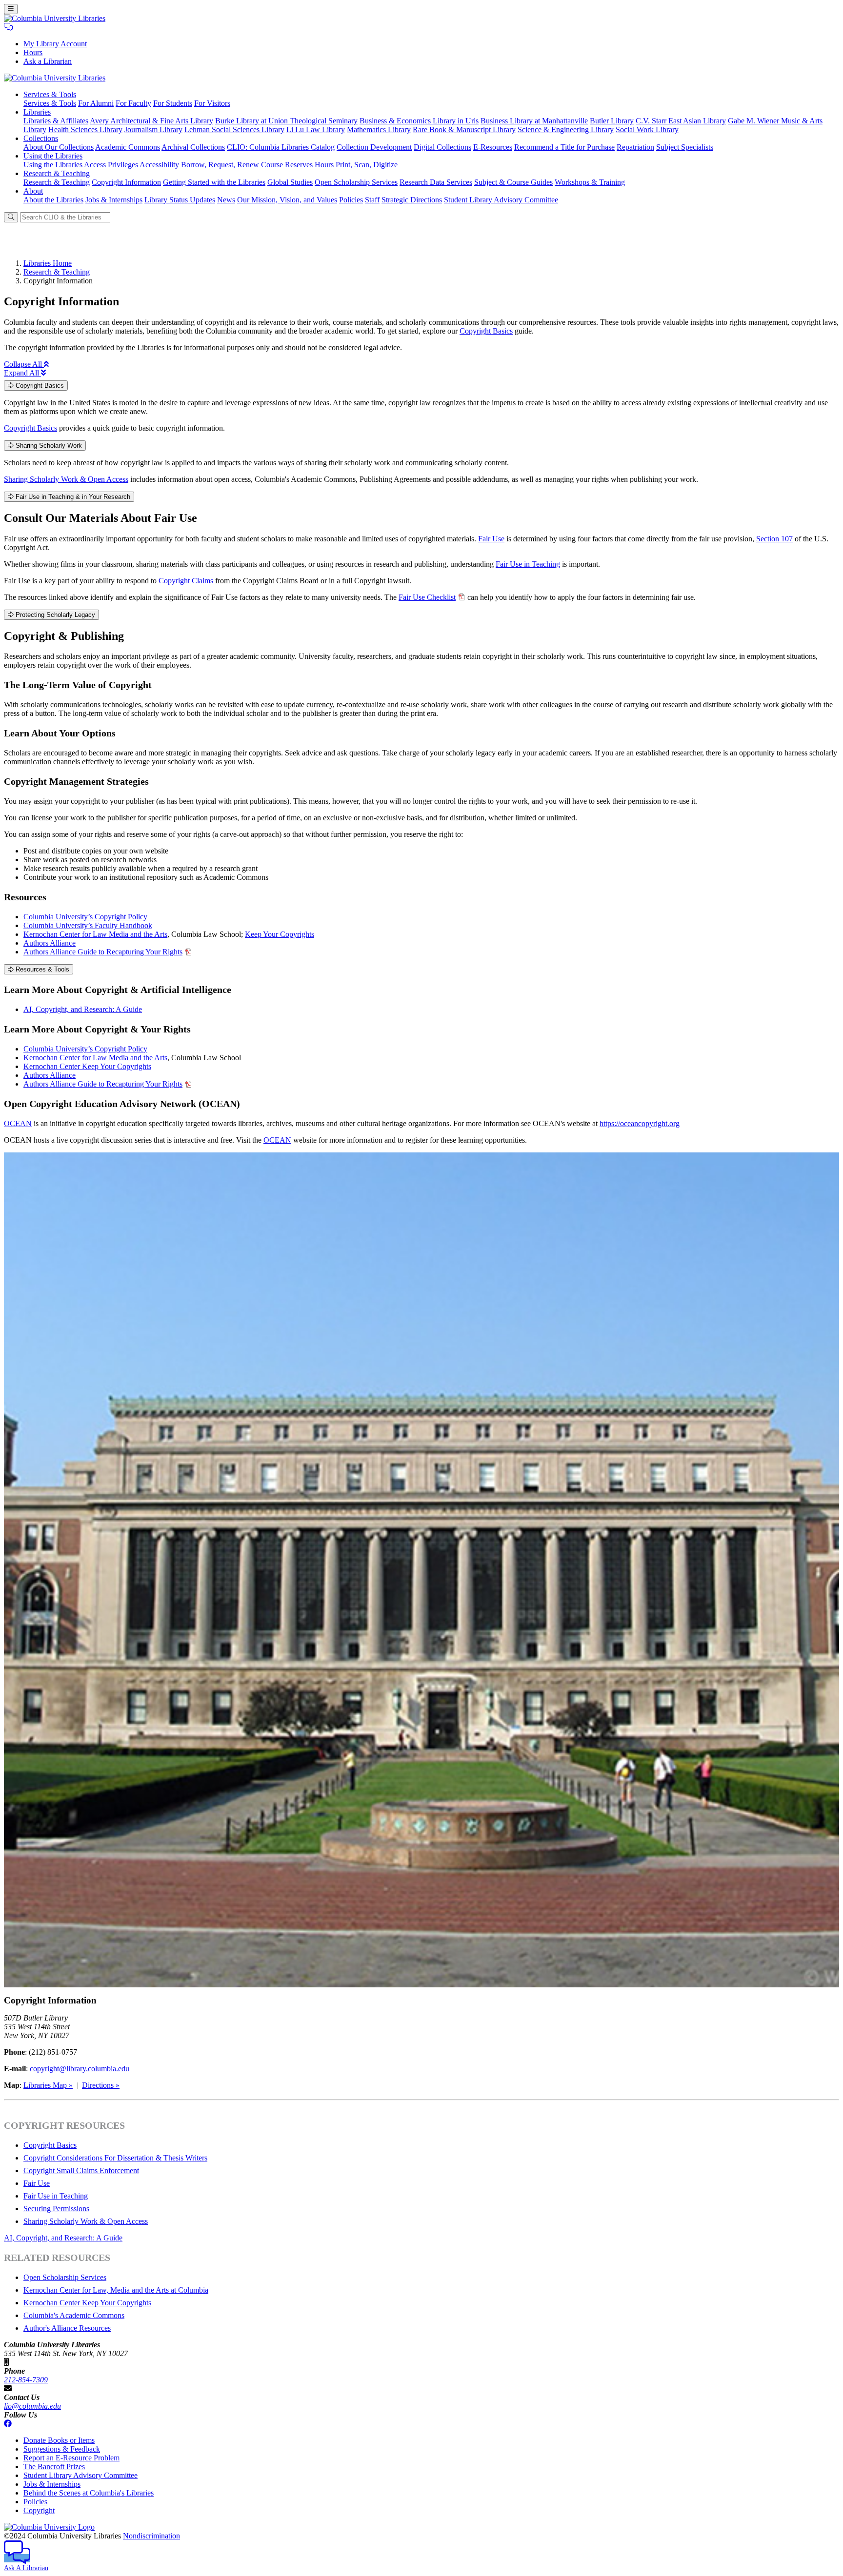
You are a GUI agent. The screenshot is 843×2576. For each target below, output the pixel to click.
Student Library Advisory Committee (501, 200)
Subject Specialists (685, 147)
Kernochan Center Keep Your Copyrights (87, 1066)
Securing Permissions (56, 2209)
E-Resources (493, 147)
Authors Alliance (50, 943)
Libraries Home (48, 263)
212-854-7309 (26, 2380)
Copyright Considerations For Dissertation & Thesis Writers (115, 2158)
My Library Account (55, 44)
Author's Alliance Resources (67, 2328)
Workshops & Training (590, 182)
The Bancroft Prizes (54, 2467)
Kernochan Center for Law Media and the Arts (95, 934)
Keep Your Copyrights (280, 934)
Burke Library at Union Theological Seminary (286, 121)
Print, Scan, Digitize (367, 165)
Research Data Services (436, 182)
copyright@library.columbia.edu (80, 2069)
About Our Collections (59, 147)
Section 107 (774, 539)
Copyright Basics (486, 331)
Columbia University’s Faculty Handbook (88, 925)
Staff (372, 200)
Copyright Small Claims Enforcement (81, 2170)
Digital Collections (442, 147)
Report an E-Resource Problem (71, 2458)
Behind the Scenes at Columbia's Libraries (89, 2493)
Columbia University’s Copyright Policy (85, 917)
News (226, 200)
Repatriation (635, 147)
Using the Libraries (53, 165)
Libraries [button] (37, 112)
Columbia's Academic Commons (74, 2315)
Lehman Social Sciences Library (234, 129)
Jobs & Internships (114, 200)
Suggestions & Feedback (62, 2449)
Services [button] (50, 94)
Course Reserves (287, 165)
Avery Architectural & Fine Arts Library (151, 121)
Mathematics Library (379, 129)
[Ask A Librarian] (8, 27)
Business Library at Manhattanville (534, 121)
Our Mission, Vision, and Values (287, 200)
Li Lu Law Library (316, 129)
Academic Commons (128, 147)
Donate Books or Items (59, 2440)
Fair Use (491, 539)
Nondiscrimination (151, 2536)
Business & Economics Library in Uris (419, 121)
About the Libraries (53, 200)
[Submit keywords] (11, 217)
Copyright (39, 2510)
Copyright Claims (186, 581)
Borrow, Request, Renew (220, 165)
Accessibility (159, 165)
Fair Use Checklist (427, 597)
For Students (173, 103)
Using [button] (53, 156)
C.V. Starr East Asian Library (681, 121)
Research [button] (57, 173)
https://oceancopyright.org (640, 1123)
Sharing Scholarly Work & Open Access (66, 479)
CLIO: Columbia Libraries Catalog (281, 147)
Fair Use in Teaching (528, 564)
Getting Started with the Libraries (214, 182)
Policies (351, 200)
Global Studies (290, 182)
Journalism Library (153, 129)
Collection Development (374, 147)
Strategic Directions (412, 200)
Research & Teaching (57, 182)
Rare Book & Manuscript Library (464, 129)
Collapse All (24, 364)
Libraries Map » (48, 2085)
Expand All (22, 373)
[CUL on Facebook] (8, 2424)
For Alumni (96, 103)
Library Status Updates (180, 200)
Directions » (101, 2085)
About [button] (33, 191)
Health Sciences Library (85, 129)
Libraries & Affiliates (56, 121)
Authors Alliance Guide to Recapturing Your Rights (103, 952)
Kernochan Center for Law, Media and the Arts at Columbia (116, 2290)
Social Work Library (647, 129)
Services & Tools (50, 103)
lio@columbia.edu (32, 2406)
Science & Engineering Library (566, 129)
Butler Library (612, 121)
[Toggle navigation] (11, 9)
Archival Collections (193, 147)
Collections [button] (41, 138)
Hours (33, 52)
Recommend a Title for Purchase (564, 147)
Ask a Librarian (48, 61)
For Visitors (212, 103)
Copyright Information (126, 182)
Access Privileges (111, 165)
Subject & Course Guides (513, 182)
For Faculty (133, 103)
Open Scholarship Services (356, 182)
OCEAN (18, 1123)
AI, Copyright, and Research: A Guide (83, 1009)
